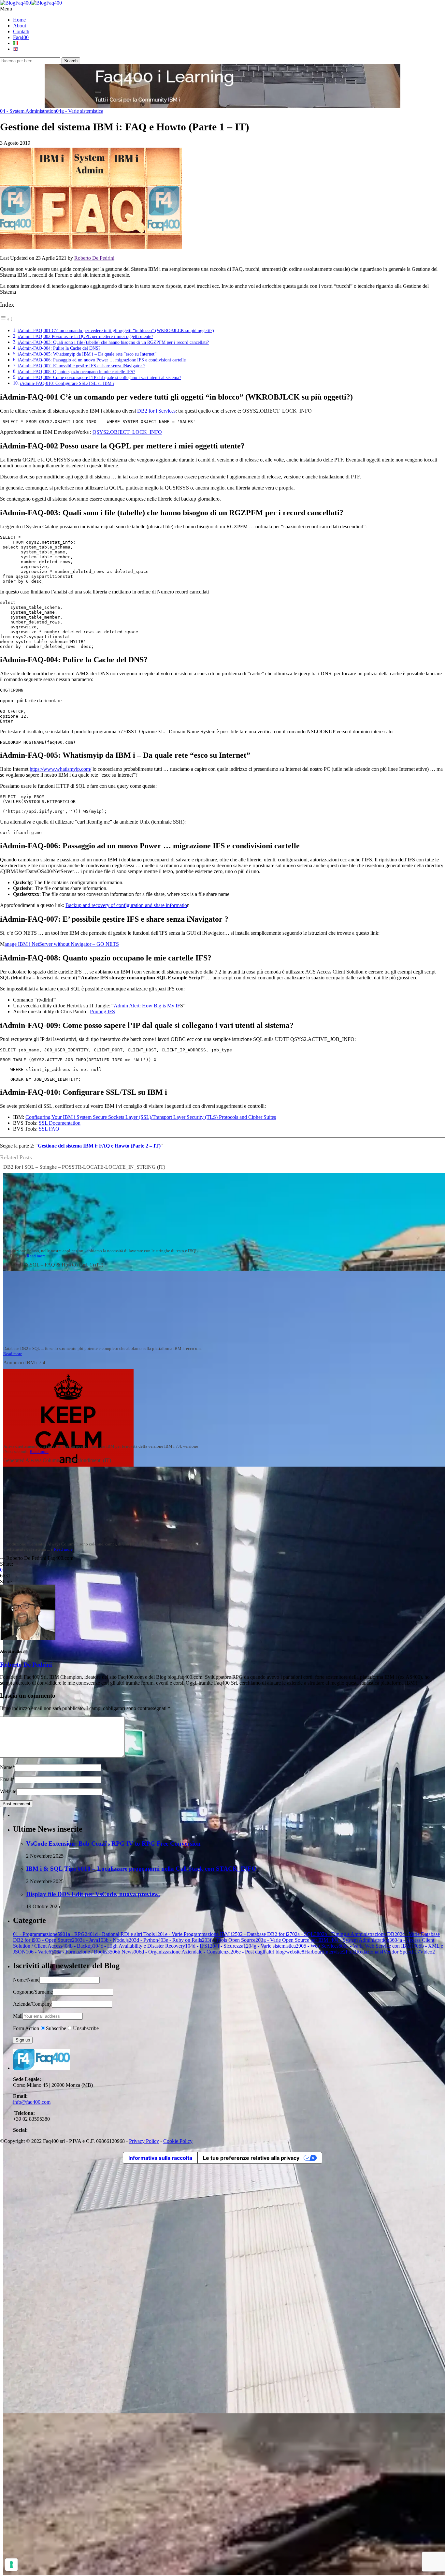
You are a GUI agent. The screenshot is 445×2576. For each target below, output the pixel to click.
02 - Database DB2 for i (265, 1934)
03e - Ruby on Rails (183, 1940)
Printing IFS (102, 1011)
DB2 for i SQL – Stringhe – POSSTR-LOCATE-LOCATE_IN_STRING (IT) (84, 1167)
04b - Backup (80, 1946)
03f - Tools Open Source (231, 1940)
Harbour (314, 1952)
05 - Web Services (321, 1946)
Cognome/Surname (33, 1992)
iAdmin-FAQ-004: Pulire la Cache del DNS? (59, 348)
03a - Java (89, 1940)
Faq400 (21, 37)
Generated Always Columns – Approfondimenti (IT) (57, 1460)
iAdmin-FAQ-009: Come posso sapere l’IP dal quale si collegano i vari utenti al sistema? (99, 377)
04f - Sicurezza (230, 1946)
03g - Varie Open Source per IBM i (296, 1940)
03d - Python (146, 1940)
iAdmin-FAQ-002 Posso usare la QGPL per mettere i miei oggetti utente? (85, 336)
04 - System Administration (28, 111)
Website (8, 1791)
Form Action (26, 2028)
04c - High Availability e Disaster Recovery (142, 1946)
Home (19, 20)
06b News (124, 1952)
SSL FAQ (49, 1129)
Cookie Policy (178, 2141)
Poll (351, 1952)
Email (7, 1779)
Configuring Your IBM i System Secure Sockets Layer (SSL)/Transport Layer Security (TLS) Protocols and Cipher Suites (151, 1117)
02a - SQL (306, 1934)
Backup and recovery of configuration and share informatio (126, 905)
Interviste (335, 1952)
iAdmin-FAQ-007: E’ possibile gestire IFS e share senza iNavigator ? (81, 366)
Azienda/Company (32, 2004)
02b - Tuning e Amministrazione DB (358, 1934)
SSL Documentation (60, 1123)
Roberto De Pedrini (94, 258)
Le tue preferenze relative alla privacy (251, 2158)
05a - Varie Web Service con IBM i (379, 1946)
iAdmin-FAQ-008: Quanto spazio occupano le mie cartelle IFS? (76, 372)
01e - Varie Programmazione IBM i (199, 1934)
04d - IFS (200, 1946)
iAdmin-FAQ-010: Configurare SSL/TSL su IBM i (67, 383)
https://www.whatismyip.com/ (60, 769)
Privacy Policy (144, 2141)
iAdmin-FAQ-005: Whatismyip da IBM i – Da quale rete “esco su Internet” (87, 354)
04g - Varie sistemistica (80, 111)
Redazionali (370, 1952)
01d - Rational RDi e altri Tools (125, 1934)
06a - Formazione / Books (83, 1952)
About (20, 26)
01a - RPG (76, 1934)
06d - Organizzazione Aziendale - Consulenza (185, 1952)
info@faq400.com (32, 2102)
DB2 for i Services (156, 411)
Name (7, 1767)
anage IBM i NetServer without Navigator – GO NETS (62, 944)
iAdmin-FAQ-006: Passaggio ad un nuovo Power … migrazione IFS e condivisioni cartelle (102, 360)
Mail (18, 2016)
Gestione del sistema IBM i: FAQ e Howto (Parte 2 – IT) (99, 1146)
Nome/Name (26, 1980)
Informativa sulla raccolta (160, 2158)
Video (427, 1952)
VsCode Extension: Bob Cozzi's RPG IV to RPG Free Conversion (113, 1844)
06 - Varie (41, 1952)
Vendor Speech (402, 1952)
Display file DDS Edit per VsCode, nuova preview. (93, 1894)
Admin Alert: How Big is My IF (147, 1006)
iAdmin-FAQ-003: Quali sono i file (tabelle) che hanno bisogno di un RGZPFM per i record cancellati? (113, 342)
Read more (36, 1256)
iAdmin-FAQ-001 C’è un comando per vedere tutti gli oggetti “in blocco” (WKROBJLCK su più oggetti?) (116, 330)
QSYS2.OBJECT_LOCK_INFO (127, 432)
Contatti (21, 31)
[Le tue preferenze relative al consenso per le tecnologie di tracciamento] (11, 2565)
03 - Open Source (56, 1940)
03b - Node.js (116, 1940)
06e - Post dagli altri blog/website (269, 1952)
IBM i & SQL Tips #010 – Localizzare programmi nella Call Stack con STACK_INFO (141, 1869)
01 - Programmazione (38, 1934)
